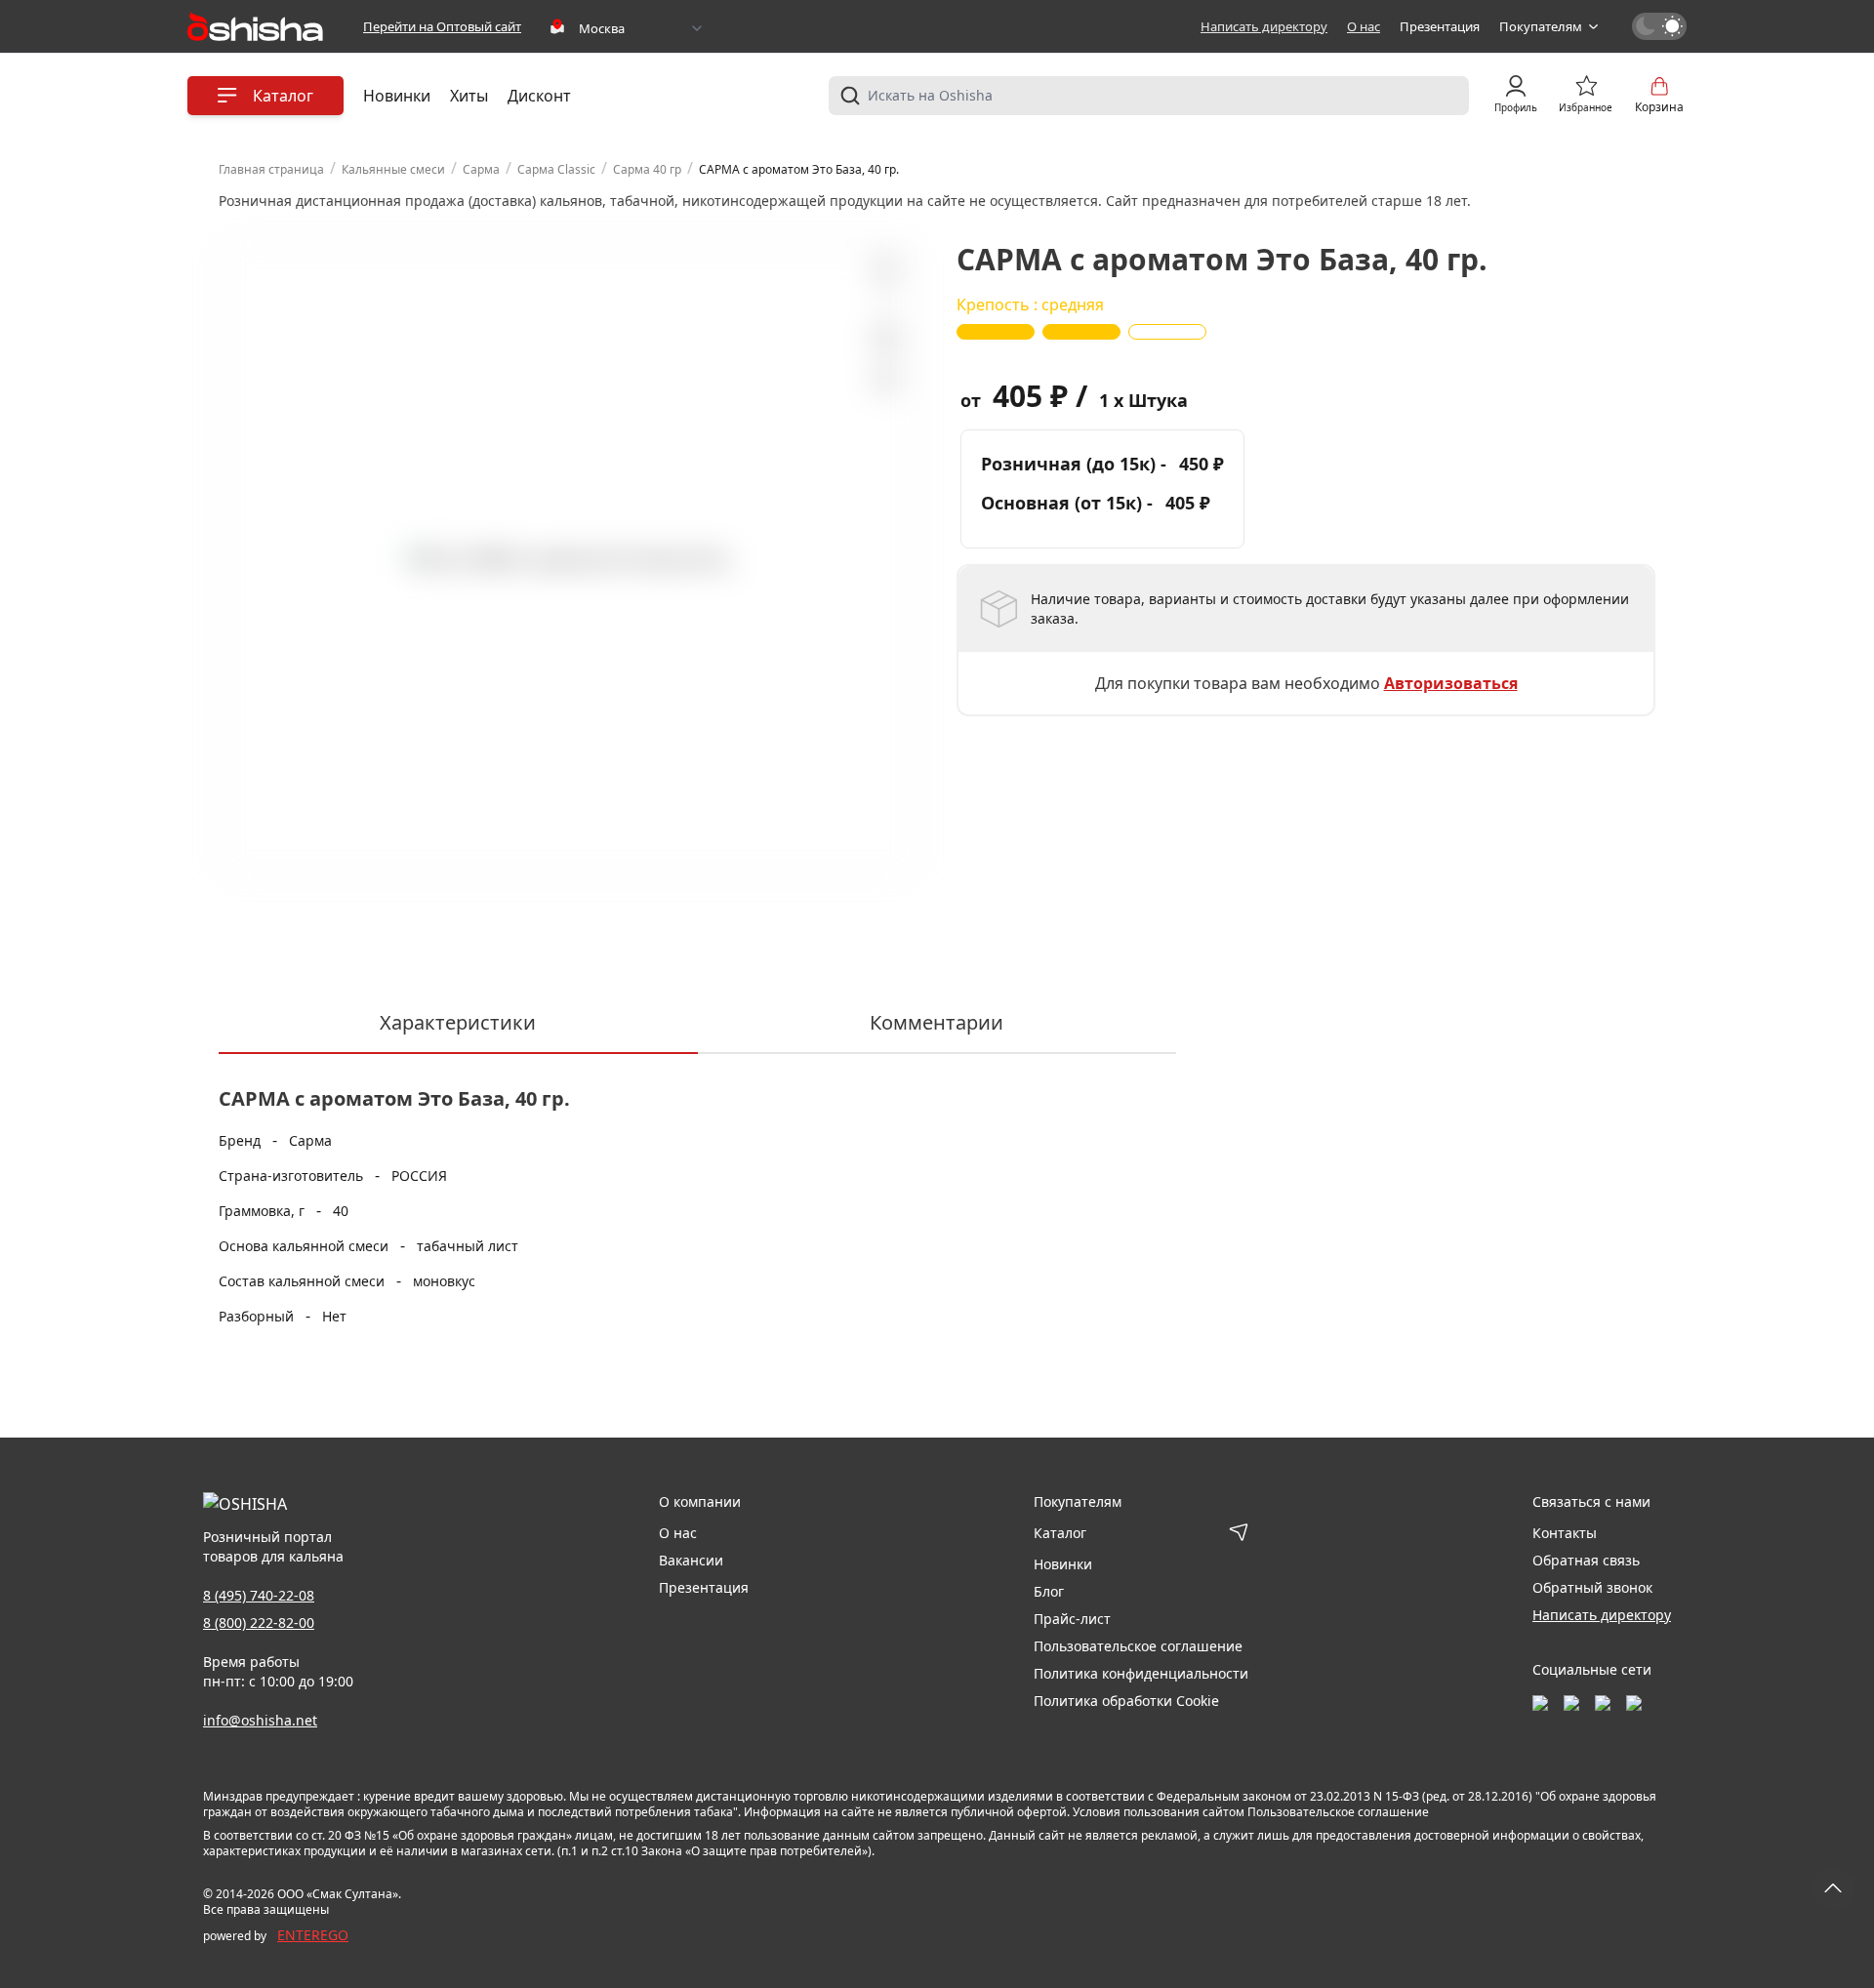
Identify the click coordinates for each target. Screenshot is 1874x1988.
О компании (700, 1501)
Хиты (469, 96)
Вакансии (691, 1560)
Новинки (397, 96)
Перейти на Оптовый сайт (442, 26)
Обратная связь (1586, 1560)
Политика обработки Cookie (1126, 1701)
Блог (1049, 1591)
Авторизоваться (1451, 683)
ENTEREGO (313, 1935)
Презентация (1440, 26)
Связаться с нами (1591, 1501)
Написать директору (1264, 26)
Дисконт (539, 96)
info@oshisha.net (260, 1720)
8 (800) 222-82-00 (259, 1623)
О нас (1364, 26)
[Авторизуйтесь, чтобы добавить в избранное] (885, 338)
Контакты (1565, 1533)
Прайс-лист (1072, 1619)
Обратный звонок (1592, 1587)
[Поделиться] (885, 382)
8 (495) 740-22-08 (259, 1595)
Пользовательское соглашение (1138, 1646)
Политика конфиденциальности (1141, 1673)
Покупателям (1541, 26)
